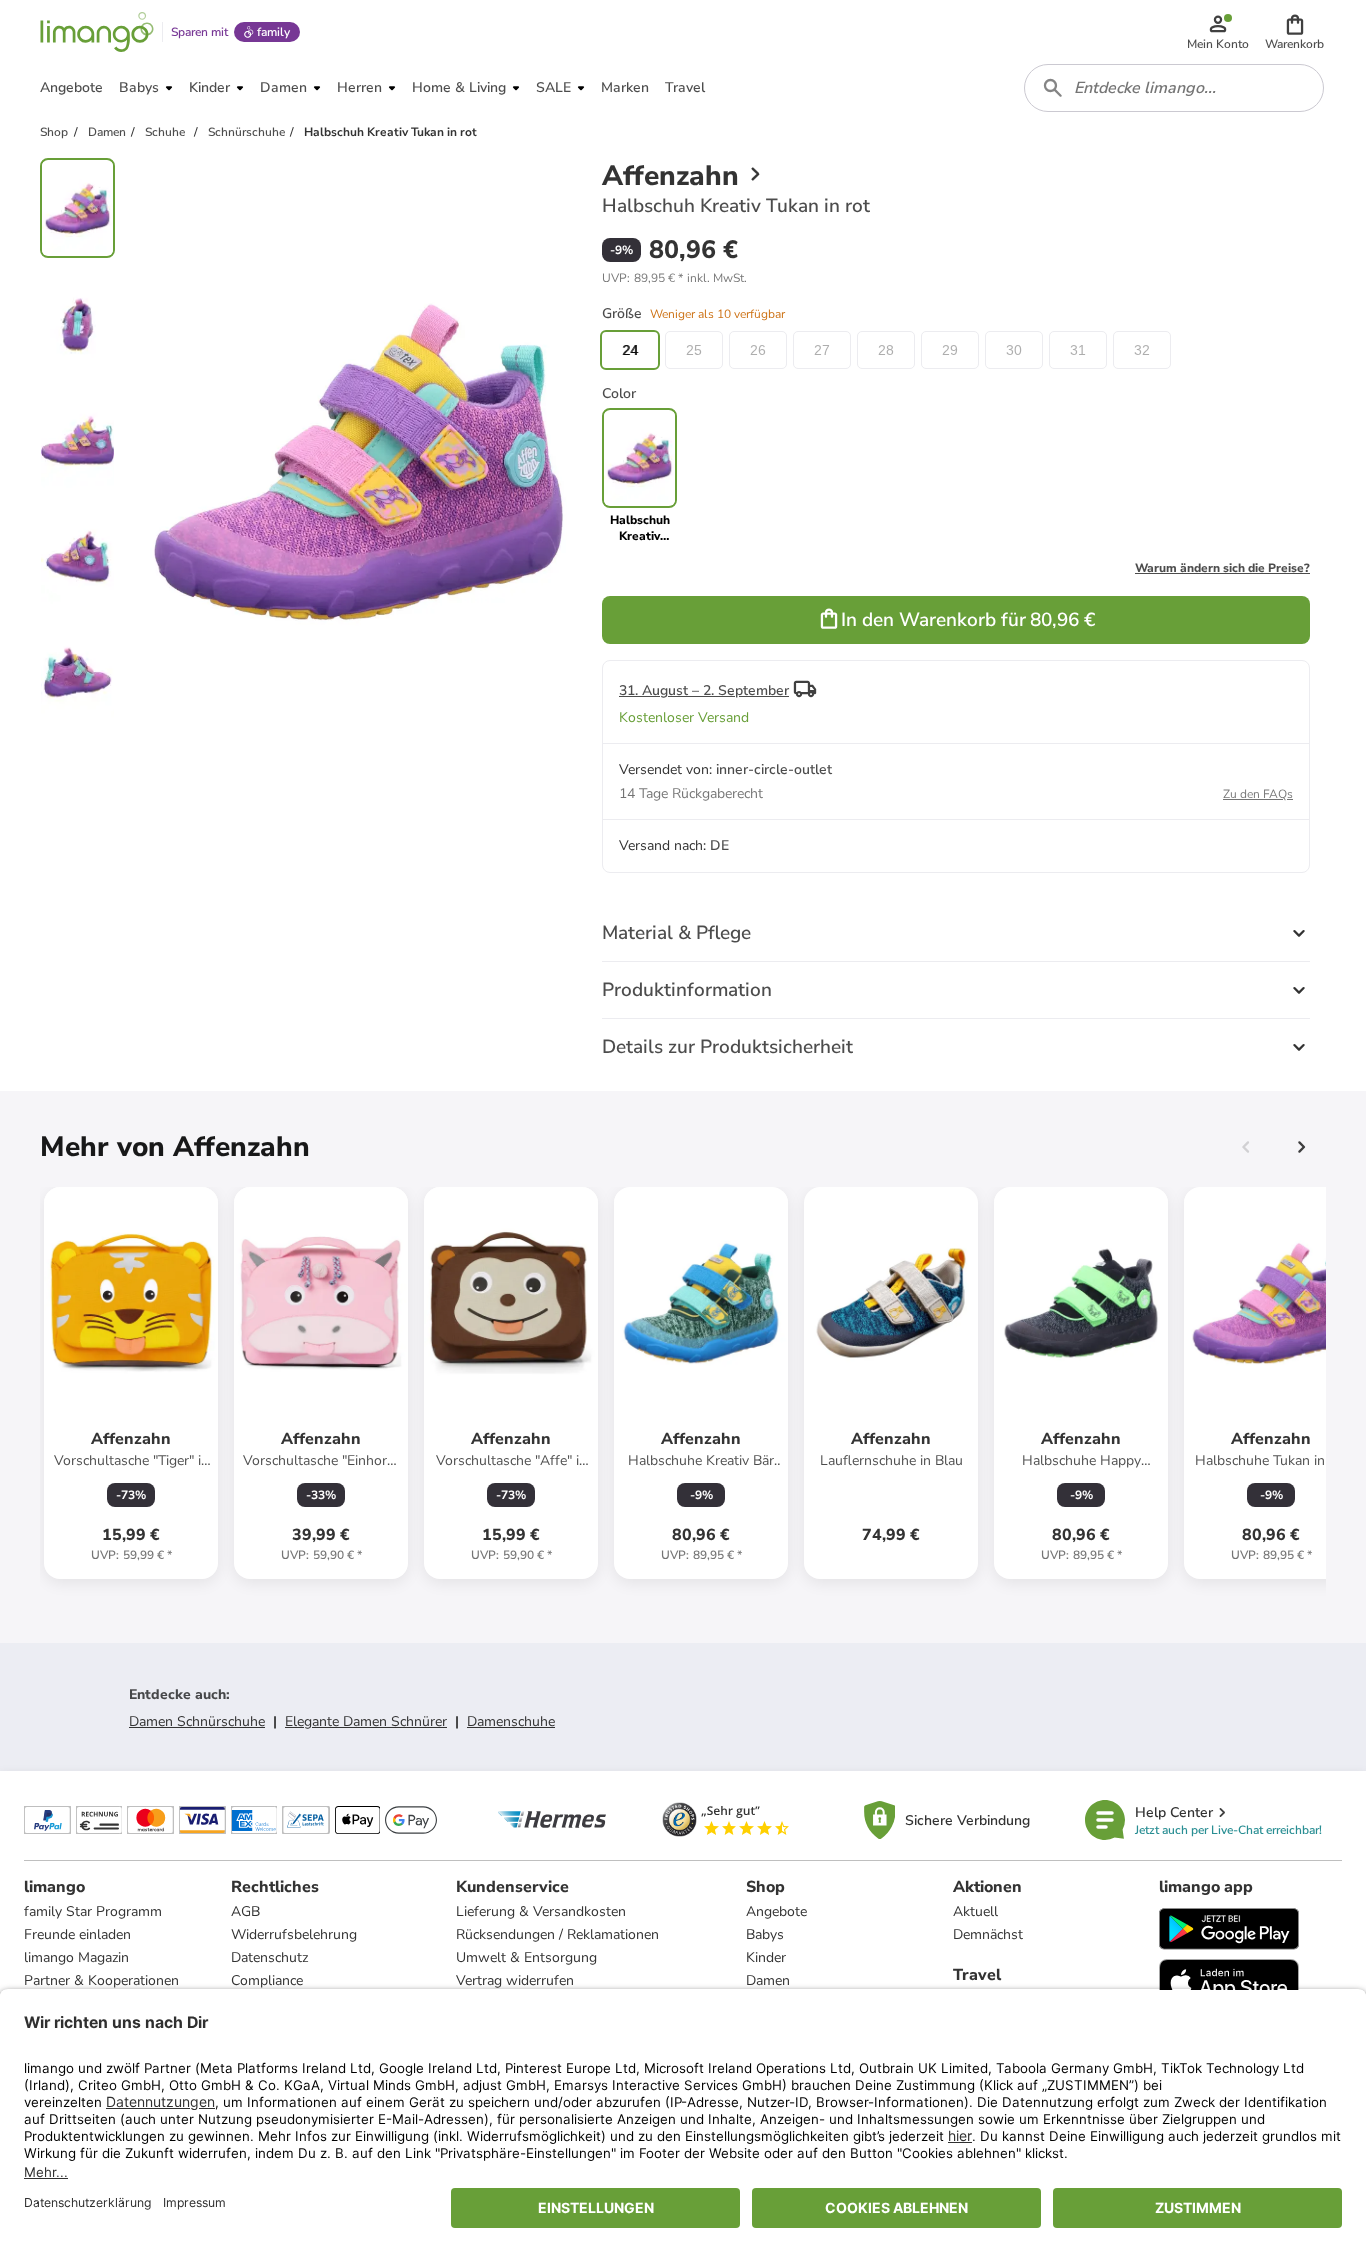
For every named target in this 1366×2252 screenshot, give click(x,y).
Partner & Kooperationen (101, 1980)
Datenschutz (269, 1957)
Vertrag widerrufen (515, 1980)
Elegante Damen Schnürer (366, 1721)
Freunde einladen (77, 1934)
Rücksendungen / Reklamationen (557, 1934)
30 (1014, 350)
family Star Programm (93, 1911)
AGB (245, 1911)
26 (758, 350)
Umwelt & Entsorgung (526, 1957)
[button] (1294, 32)
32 (1142, 350)
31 (1078, 350)
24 (630, 350)
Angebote (776, 1911)
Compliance (267, 1980)
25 (694, 350)
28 (886, 350)
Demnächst (988, 1934)
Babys (765, 1934)
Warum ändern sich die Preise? (1222, 568)
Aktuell (975, 1911)
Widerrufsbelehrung (294, 1934)
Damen (768, 1980)
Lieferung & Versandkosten (541, 1911)
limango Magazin (76, 1957)
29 (950, 350)
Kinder (766, 1957)
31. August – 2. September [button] (704, 690)
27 (822, 350)
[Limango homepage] (97, 32)
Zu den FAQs (1258, 794)
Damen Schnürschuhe (197, 1721)
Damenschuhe (511, 1721)
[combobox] (1174, 88)
